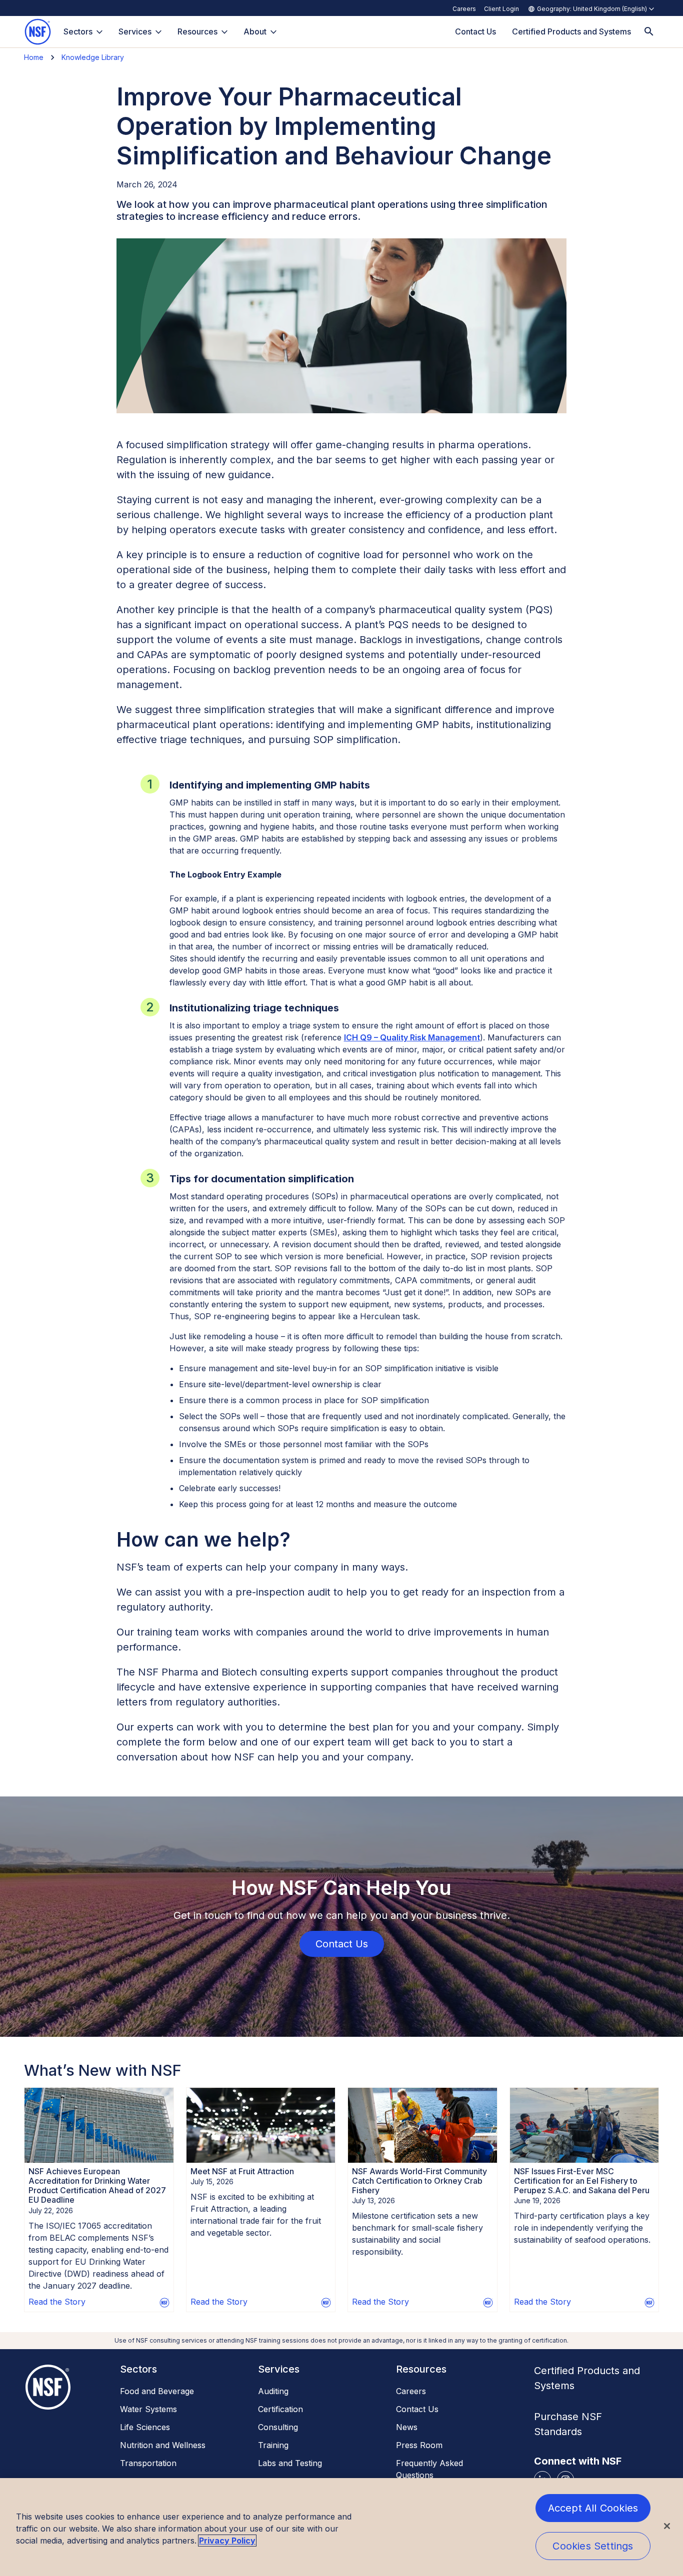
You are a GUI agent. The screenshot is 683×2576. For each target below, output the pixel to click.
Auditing (273, 2391)
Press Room (419, 2445)
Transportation (148, 2463)
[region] (341, 2527)
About (255, 31)
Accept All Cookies (593, 2508)
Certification (280, 2409)
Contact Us (417, 2409)
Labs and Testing (290, 2463)
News (407, 2427)
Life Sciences (145, 2427)
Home (34, 57)
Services (135, 31)
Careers (464, 9)
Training (273, 2445)
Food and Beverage (157, 2391)
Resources (197, 31)
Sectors (78, 31)
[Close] (667, 2526)
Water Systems (148, 2409)
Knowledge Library (93, 57)
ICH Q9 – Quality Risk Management (412, 1037)
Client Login (501, 9)
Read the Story (57, 2302)
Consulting (278, 2427)
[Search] (649, 32)
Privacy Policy (227, 2541)
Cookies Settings (593, 2546)
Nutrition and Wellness (163, 2445)
